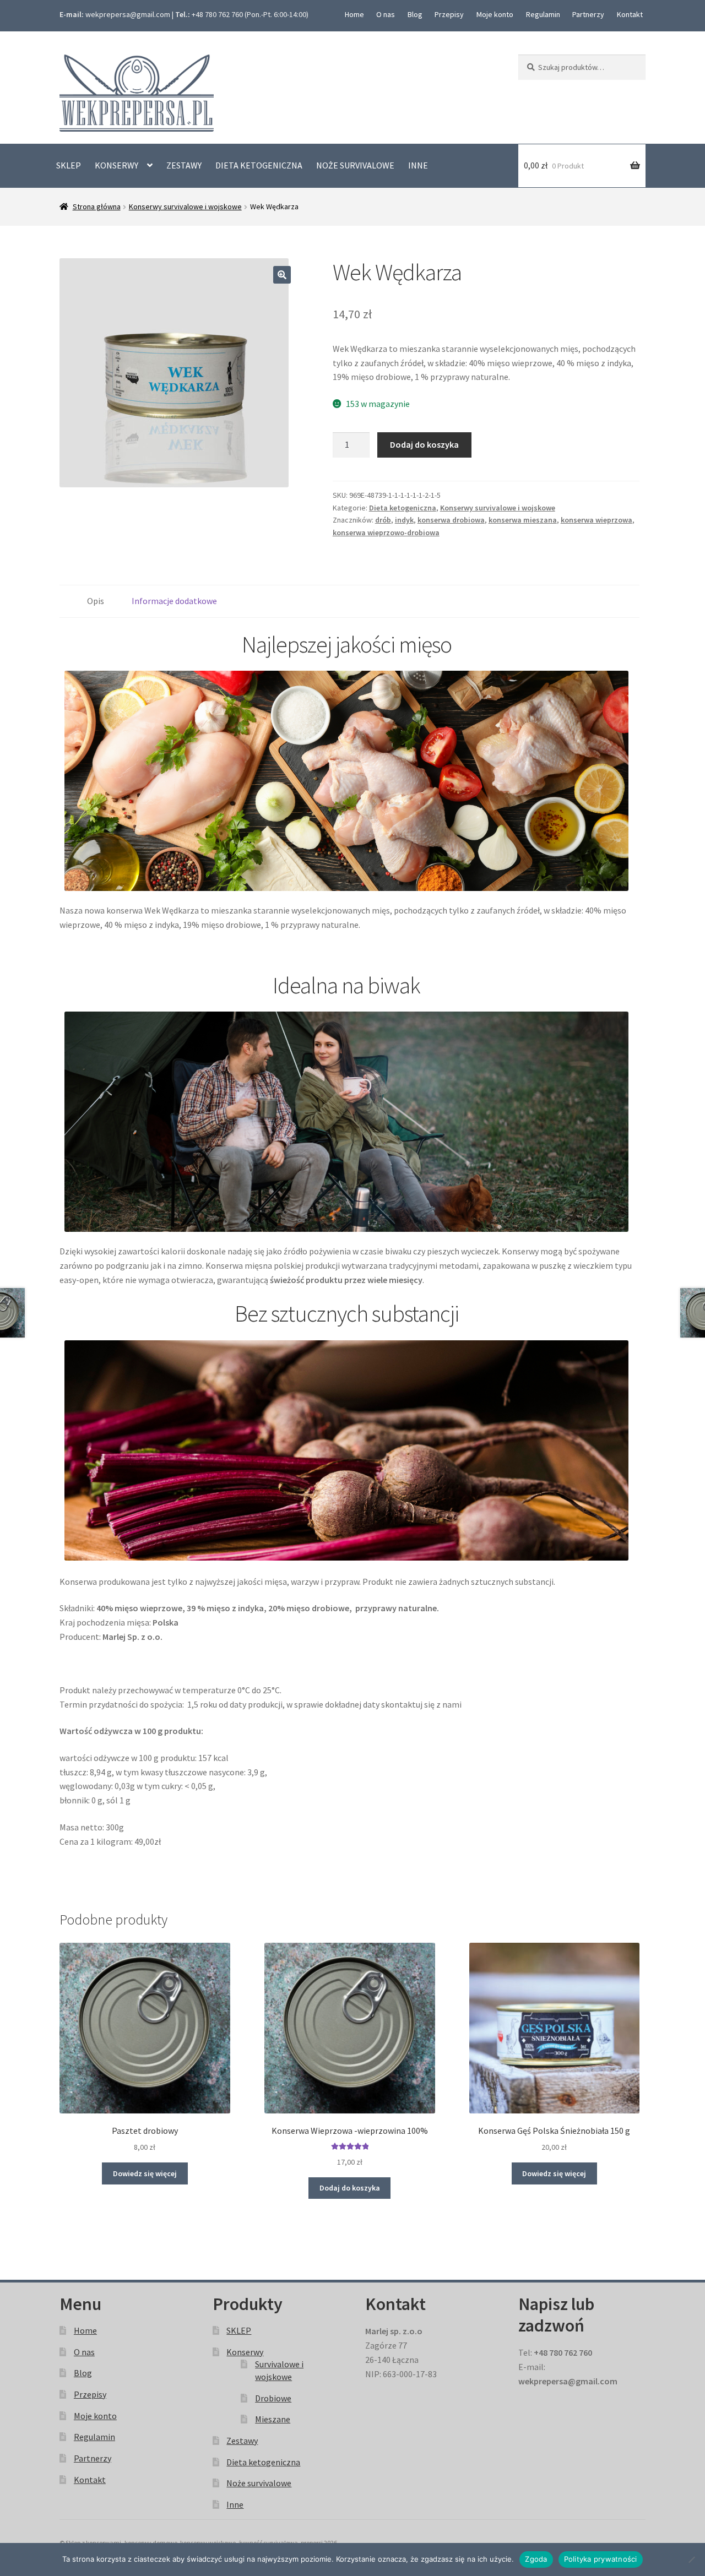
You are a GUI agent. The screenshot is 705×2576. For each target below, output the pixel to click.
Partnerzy (588, 14)
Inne (418, 165)
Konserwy (116, 165)
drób (383, 520)
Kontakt (630, 14)
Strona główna (97, 206)
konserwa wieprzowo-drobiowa (386, 532)
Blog (415, 14)
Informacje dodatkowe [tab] (174, 601)
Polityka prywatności (601, 2559)
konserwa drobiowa (451, 520)
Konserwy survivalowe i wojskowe (185, 206)
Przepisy (449, 14)
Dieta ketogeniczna (259, 165)
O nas (386, 14)
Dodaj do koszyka (424, 444)
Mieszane (273, 2419)
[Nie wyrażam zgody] (691, 2559)
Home (354, 14)
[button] (282, 275)
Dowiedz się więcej (145, 2173)
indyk (404, 520)
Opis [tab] (96, 601)
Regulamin (543, 14)
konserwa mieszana (523, 520)
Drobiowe (273, 2398)
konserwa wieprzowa (596, 520)
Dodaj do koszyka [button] (350, 2188)
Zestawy (184, 165)
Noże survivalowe (355, 165)
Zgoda (536, 2559)
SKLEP (69, 165)
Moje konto (495, 14)
